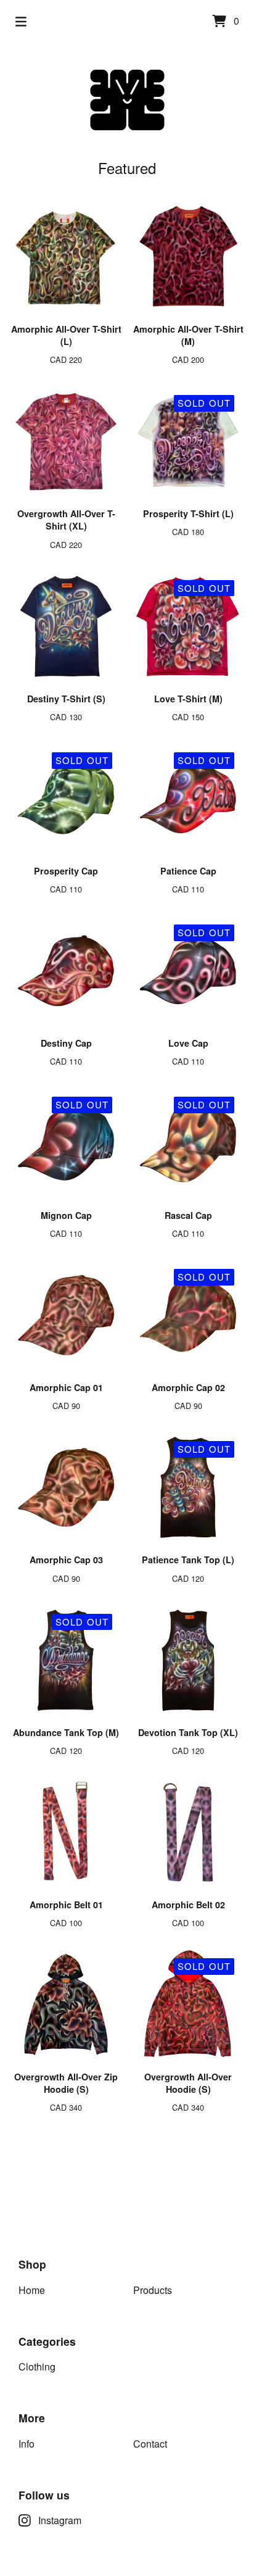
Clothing (37, 2366)
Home (32, 2290)
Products (153, 2290)
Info (27, 2444)
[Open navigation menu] (21, 22)
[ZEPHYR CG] (127, 100)
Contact (150, 2444)
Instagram (60, 2520)
